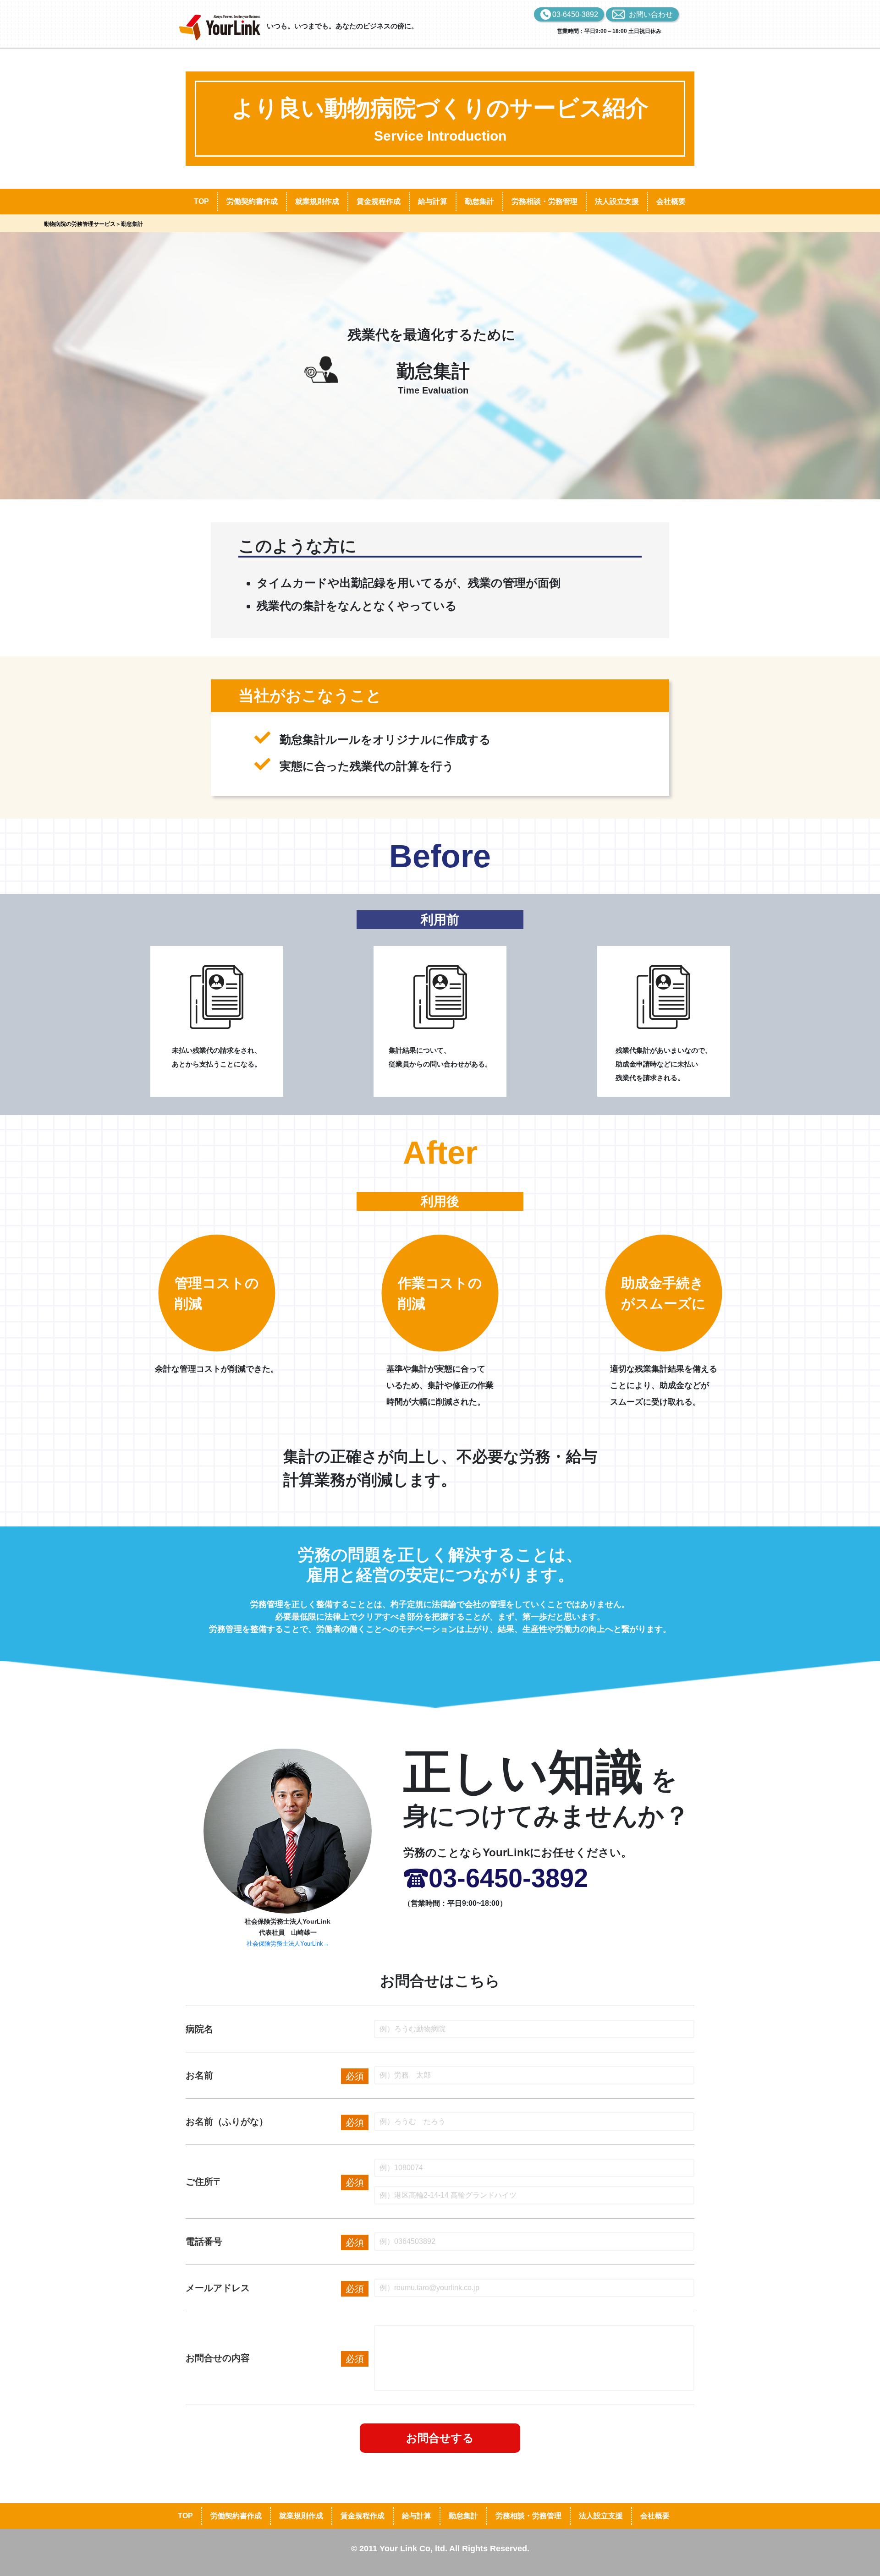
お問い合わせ (651, 14)
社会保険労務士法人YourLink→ (288, 1944)
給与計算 (433, 201)
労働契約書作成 (252, 201)
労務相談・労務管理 (544, 201)
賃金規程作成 (379, 201)
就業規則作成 (317, 201)
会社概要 (671, 201)
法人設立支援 (617, 201)
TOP (201, 201)
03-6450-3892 (575, 14)
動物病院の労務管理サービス (80, 224)
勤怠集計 (479, 201)
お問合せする (440, 2438)
